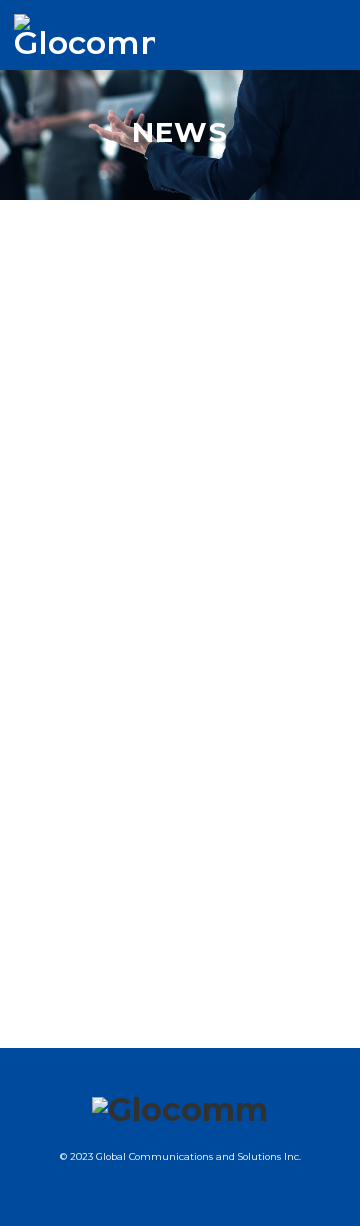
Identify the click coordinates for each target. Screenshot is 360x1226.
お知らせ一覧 (47, 385)
